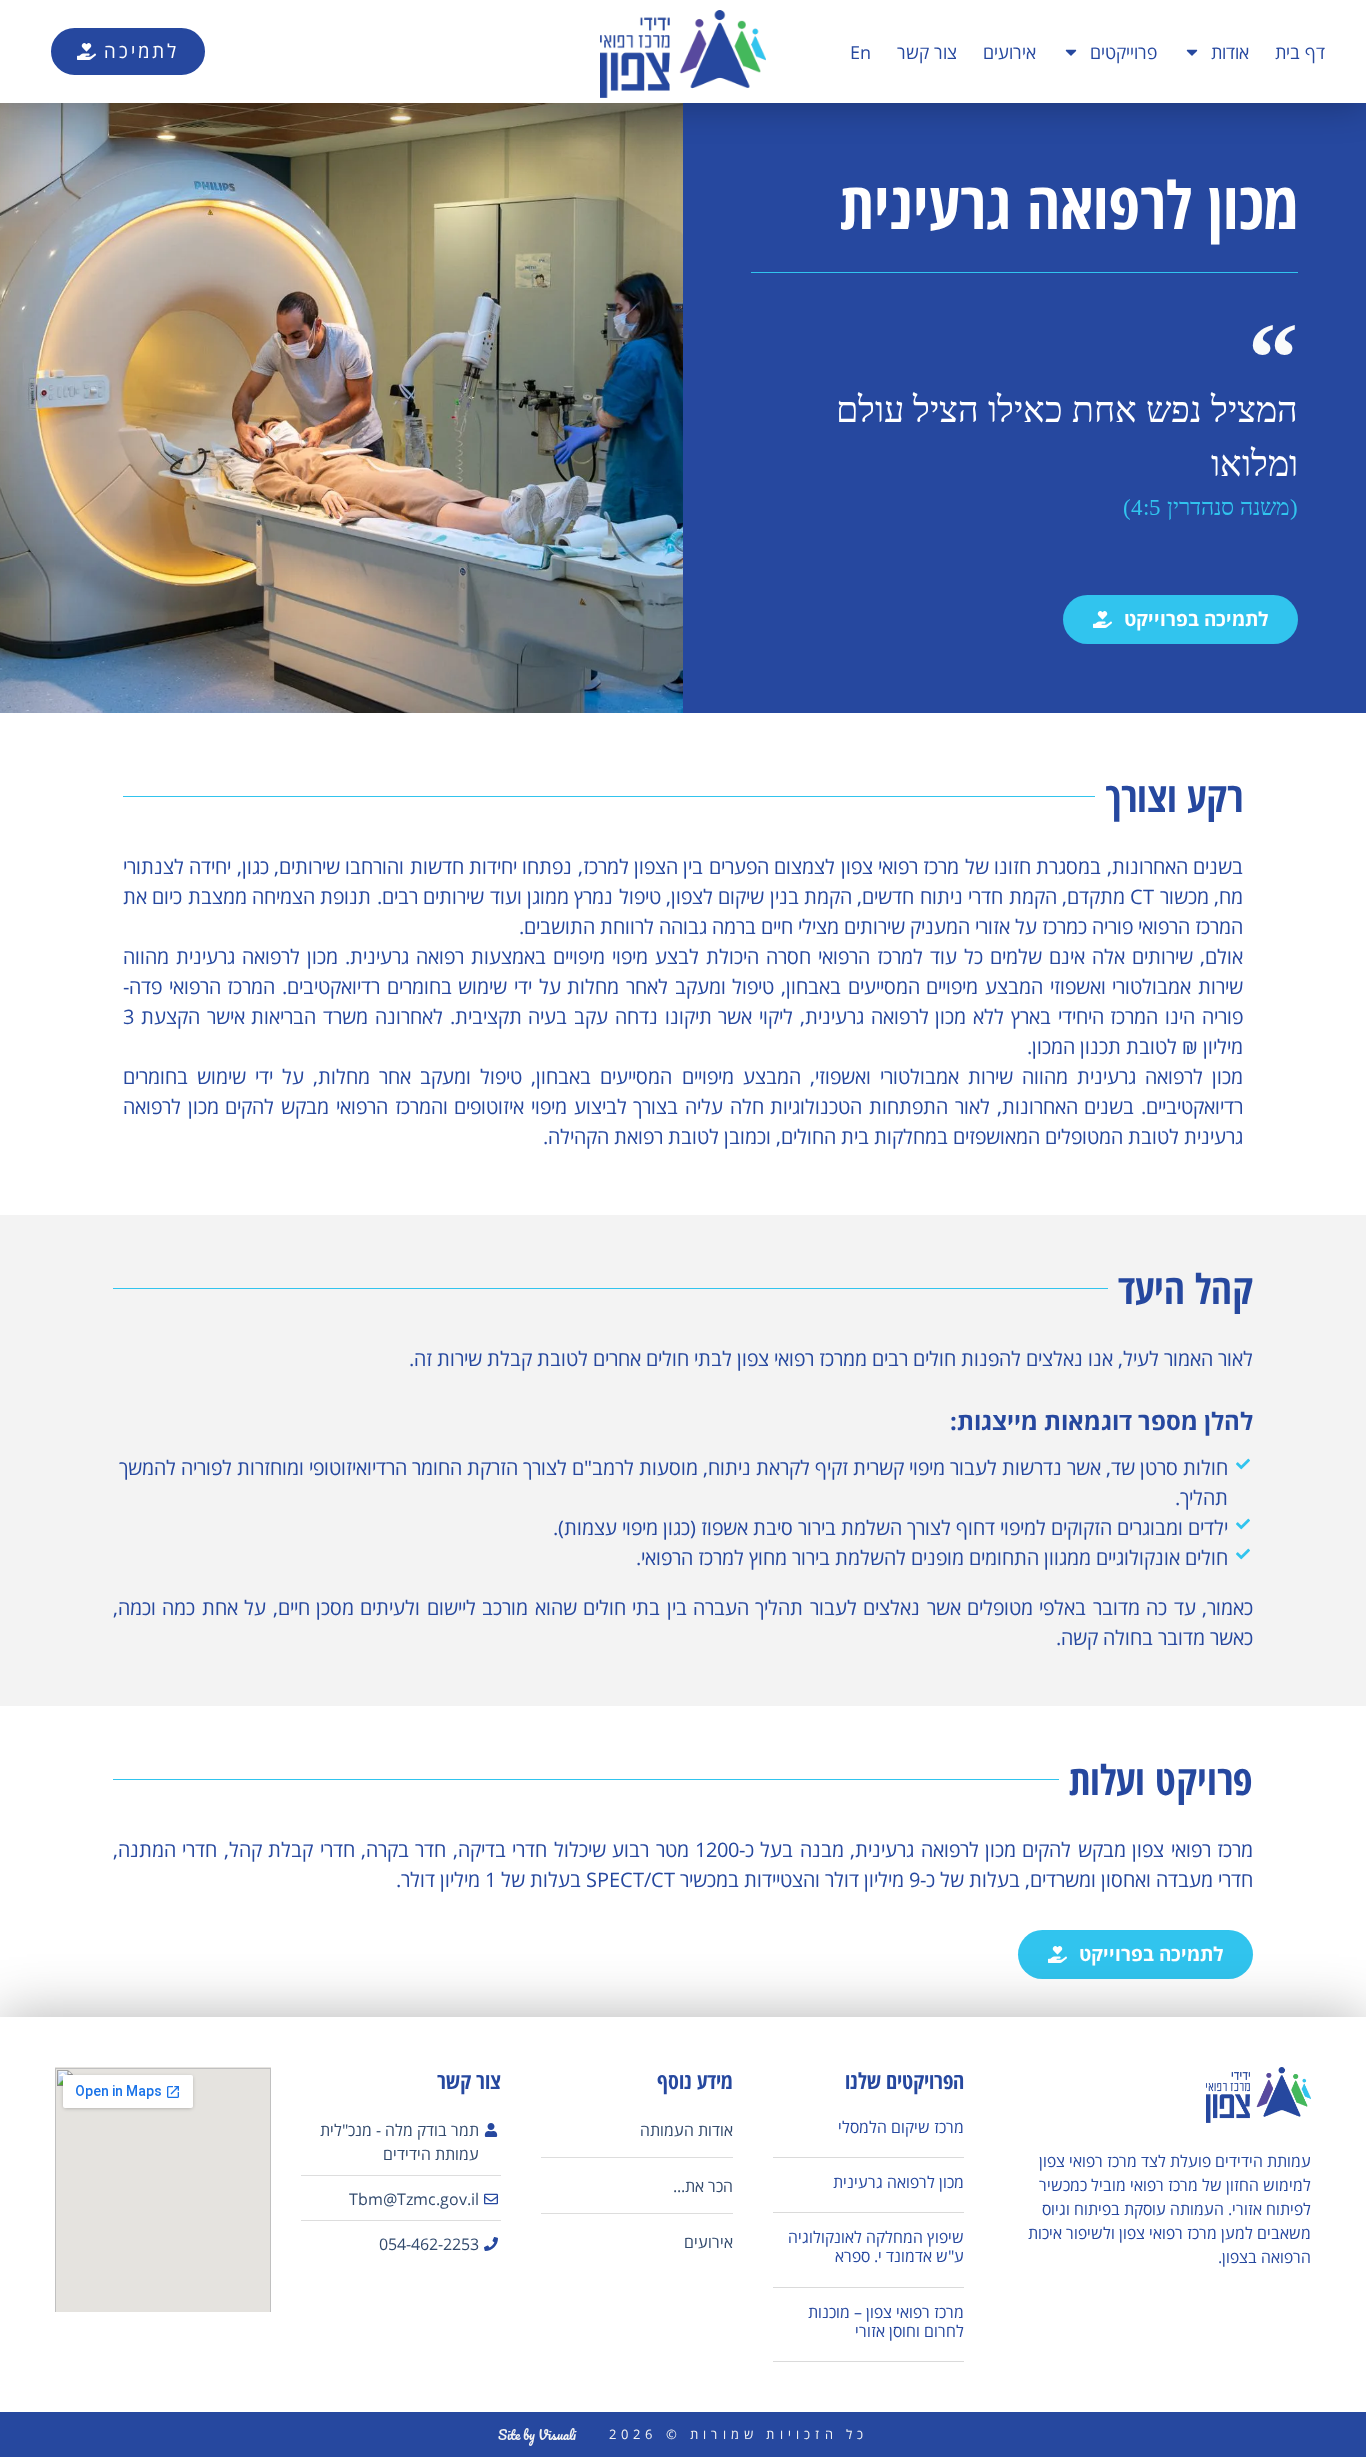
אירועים (1009, 52)
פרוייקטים (1123, 52)
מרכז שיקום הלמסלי (901, 2127)
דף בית (1300, 52)
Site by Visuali (537, 2434)
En (860, 52)
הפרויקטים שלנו (904, 2080)
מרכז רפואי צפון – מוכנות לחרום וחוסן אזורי (886, 2321)
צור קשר (927, 52)
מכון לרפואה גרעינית (898, 2182)
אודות (1230, 52)
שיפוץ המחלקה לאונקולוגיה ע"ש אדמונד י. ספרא (876, 2246)
